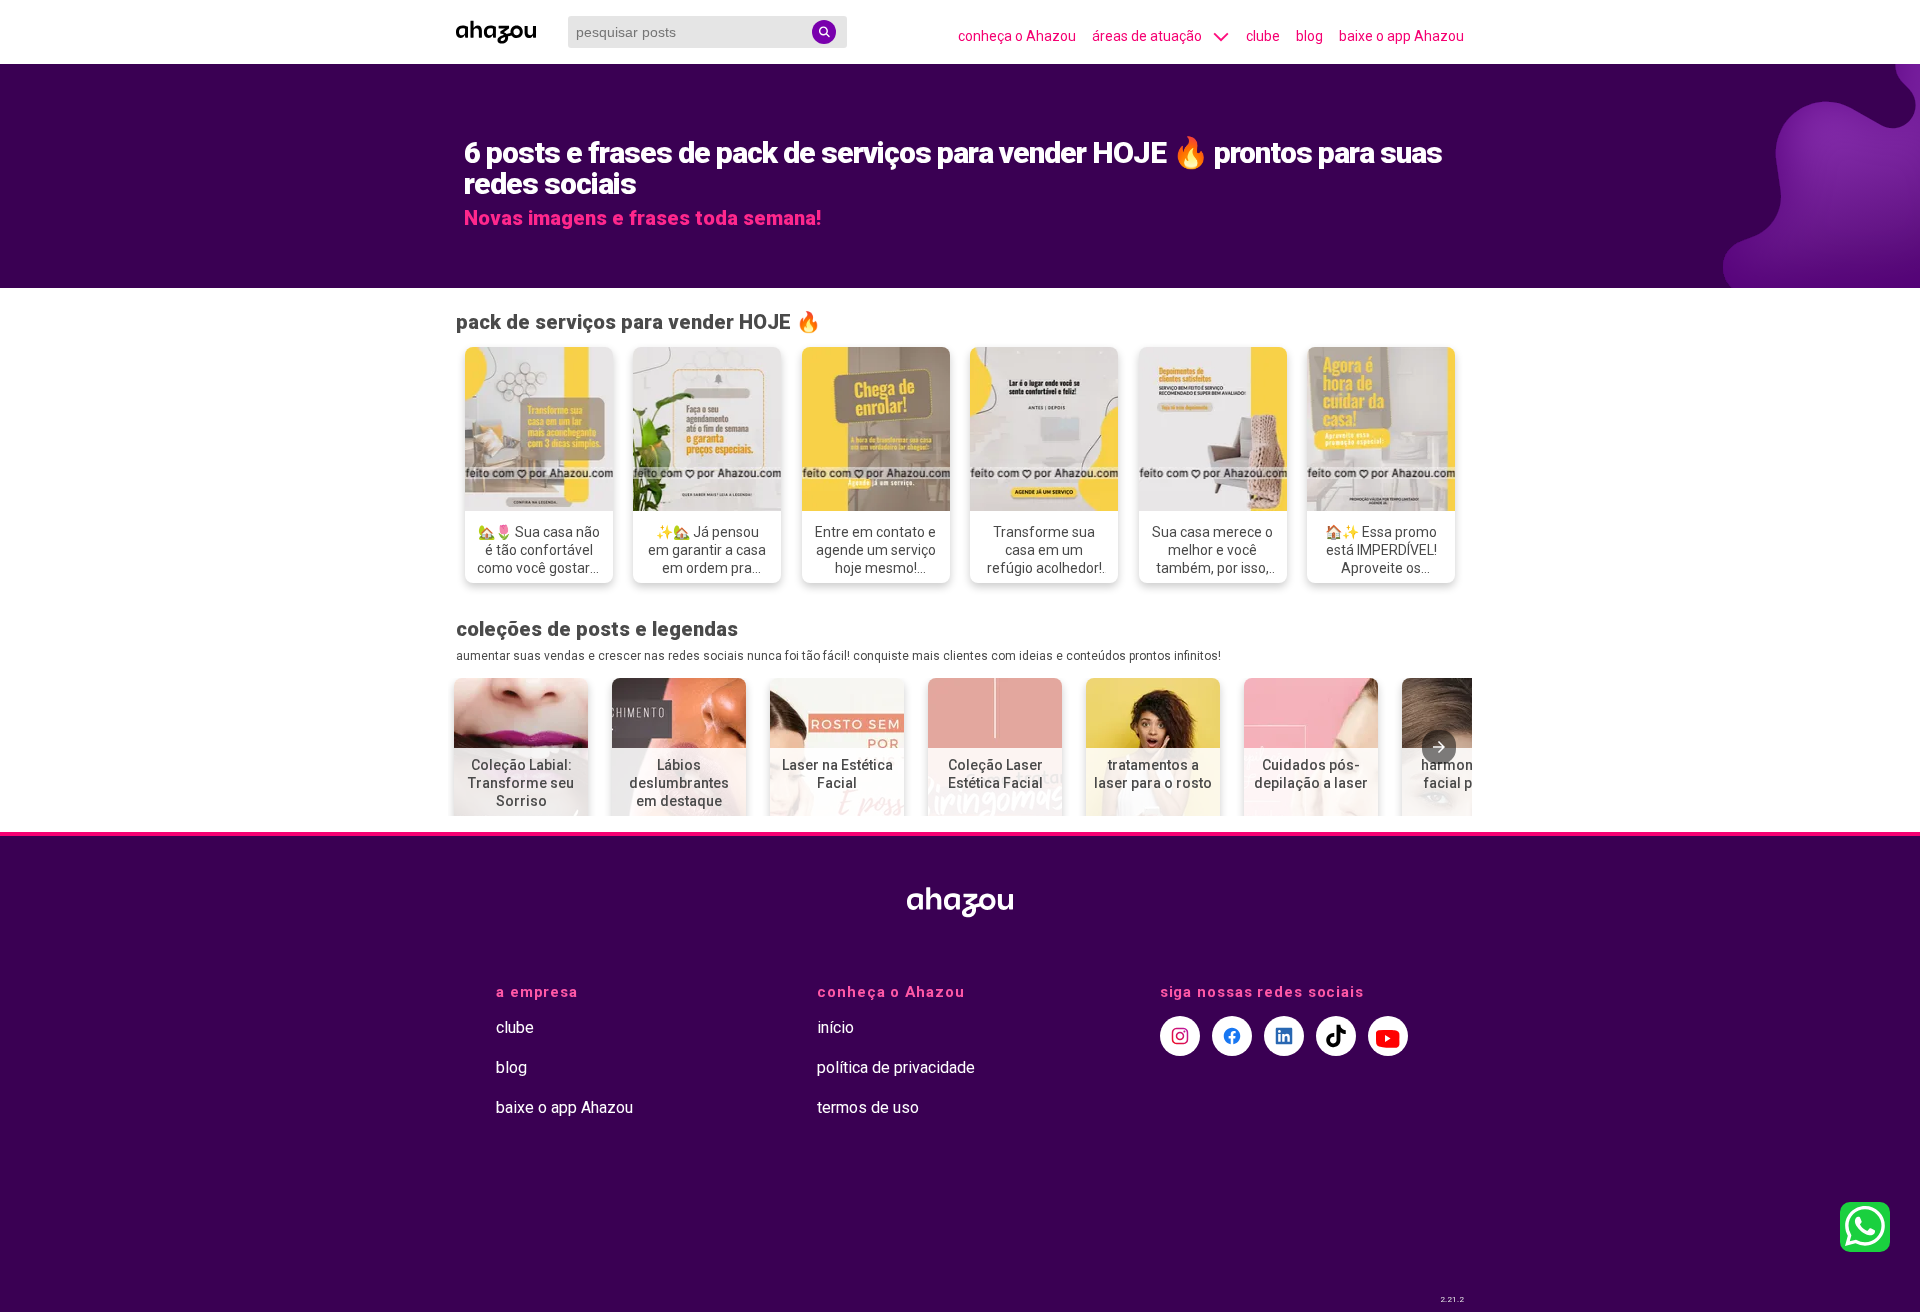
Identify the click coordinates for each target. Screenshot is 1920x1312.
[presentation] (1439, 747)
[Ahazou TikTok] (1336, 1036)
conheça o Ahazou (1017, 36)
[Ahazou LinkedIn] (1284, 1036)
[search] (824, 32)
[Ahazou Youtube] (1388, 1036)
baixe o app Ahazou (1401, 36)
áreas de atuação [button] (1147, 36)
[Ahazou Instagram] (1180, 1036)
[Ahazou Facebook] (1232, 1036)
